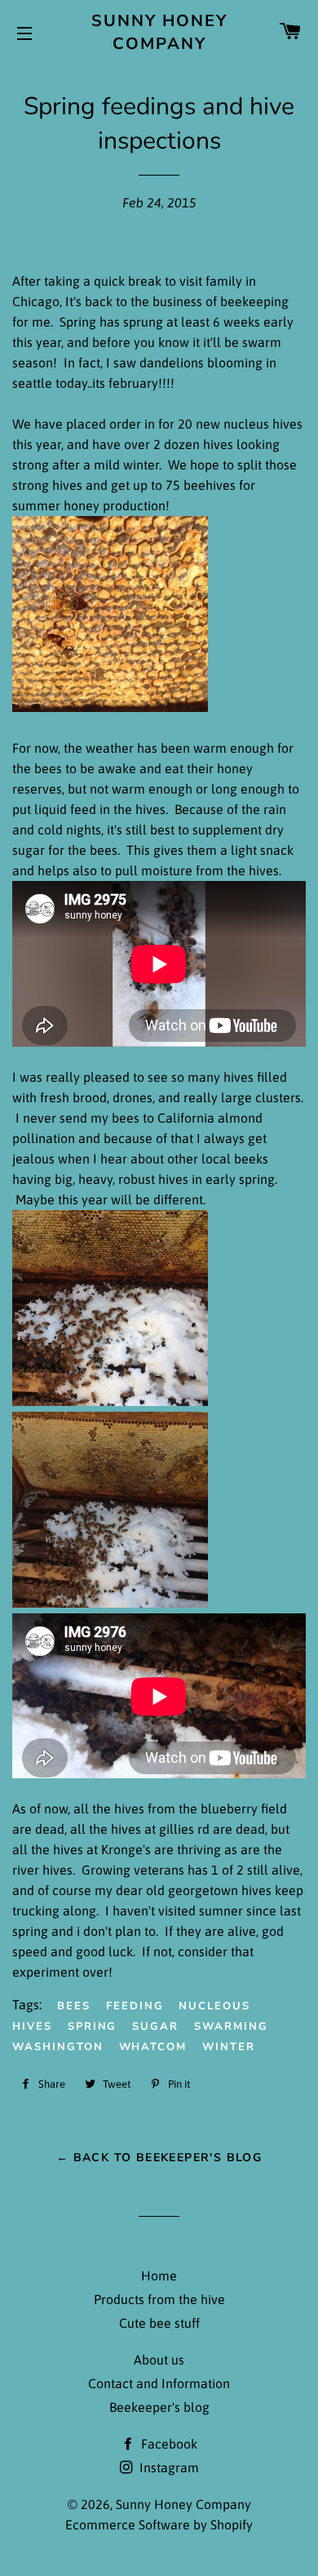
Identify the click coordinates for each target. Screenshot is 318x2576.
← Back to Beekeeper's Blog (159, 2158)
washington (58, 2047)
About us (159, 2360)
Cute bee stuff (159, 2323)
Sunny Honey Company (159, 32)
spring (93, 2027)
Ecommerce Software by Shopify (159, 2525)
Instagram (168, 2467)
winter (229, 2047)
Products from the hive (159, 2299)
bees (74, 2006)
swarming (231, 2027)
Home (159, 2276)
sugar (155, 2027)
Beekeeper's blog (159, 2407)
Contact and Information (159, 2383)
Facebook (168, 2444)
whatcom (153, 2047)
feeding (135, 2006)
